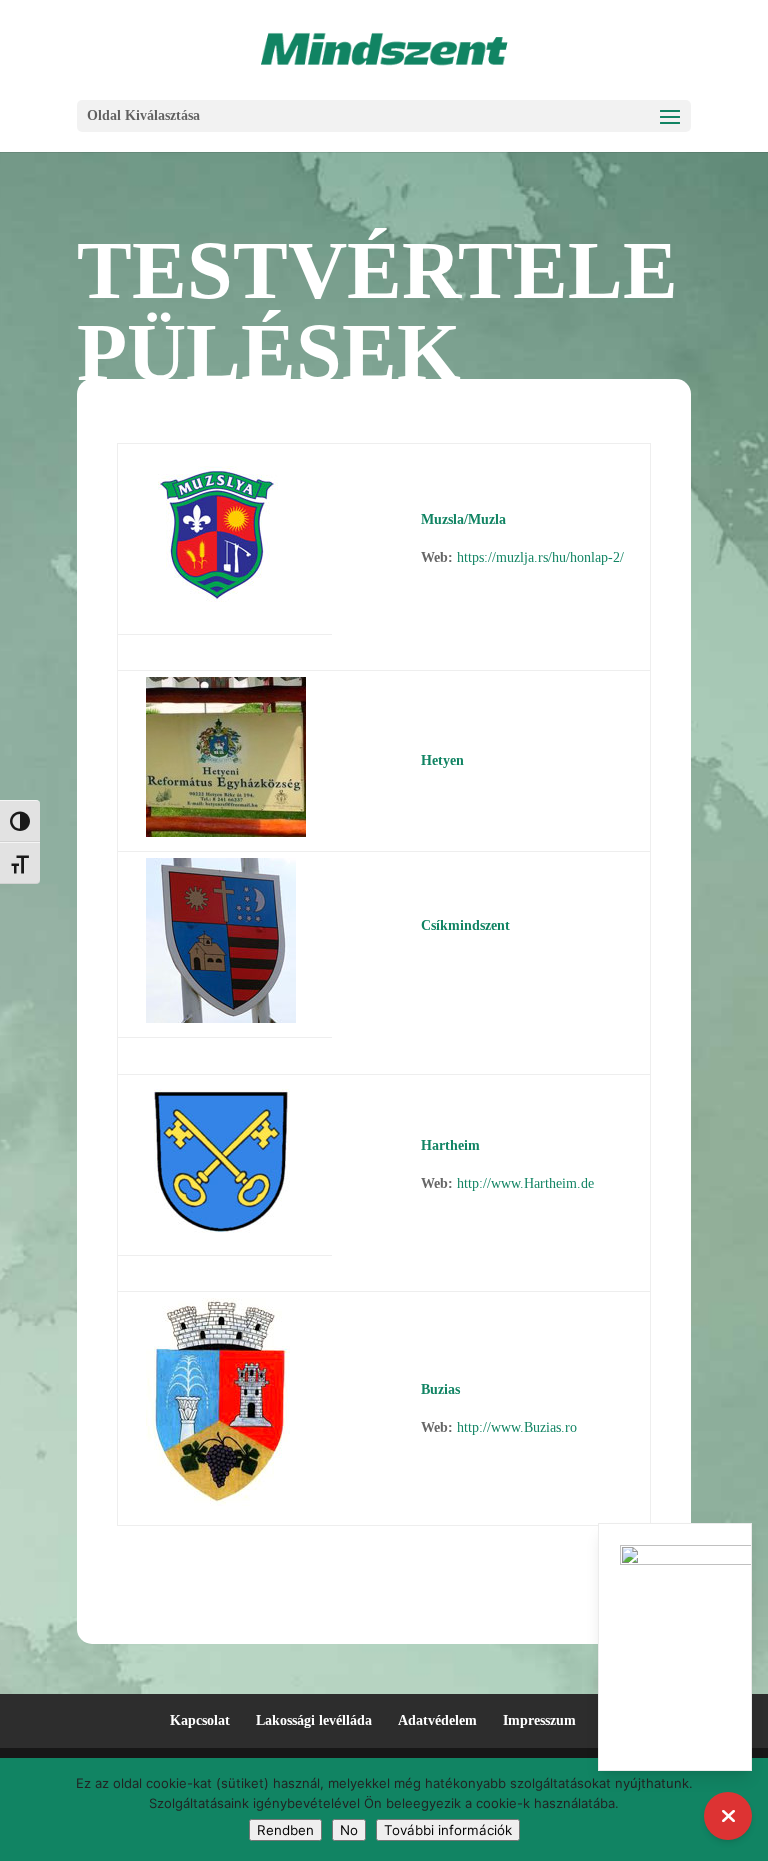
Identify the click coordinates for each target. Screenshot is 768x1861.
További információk (448, 1830)
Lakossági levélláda (314, 1720)
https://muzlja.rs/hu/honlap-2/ (540, 557)
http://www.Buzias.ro (517, 1427)
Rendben (285, 1830)
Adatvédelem (437, 1720)
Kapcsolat (200, 1720)
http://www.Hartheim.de (525, 1183)
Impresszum (539, 1720)
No (349, 1830)
